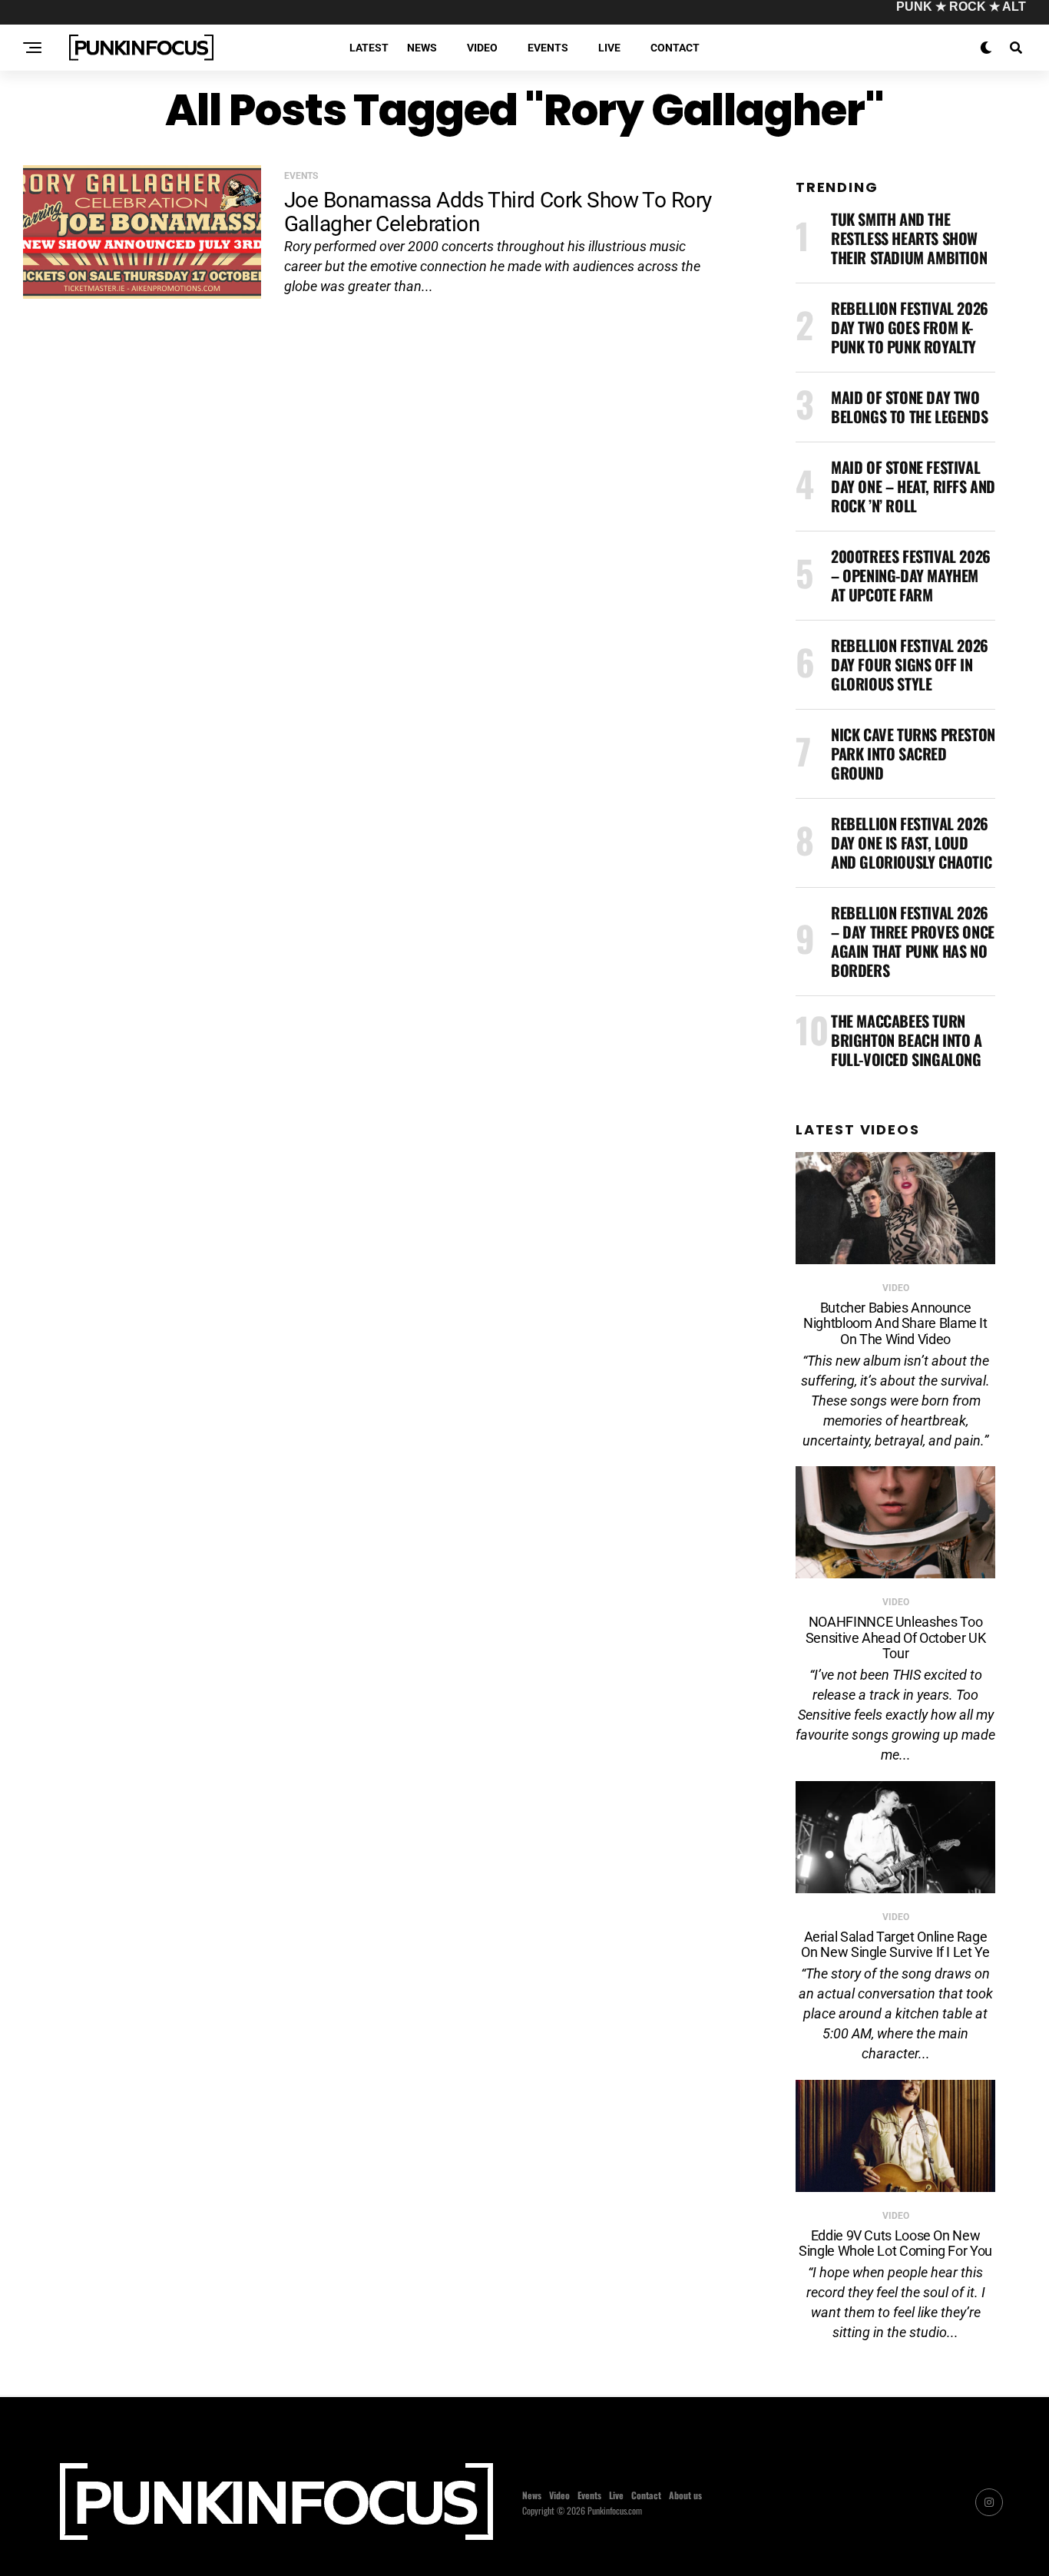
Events (548, 48)
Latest (369, 48)
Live (609, 48)
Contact (675, 48)
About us (685, 2495)
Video (482, 48)
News (422, 48)
